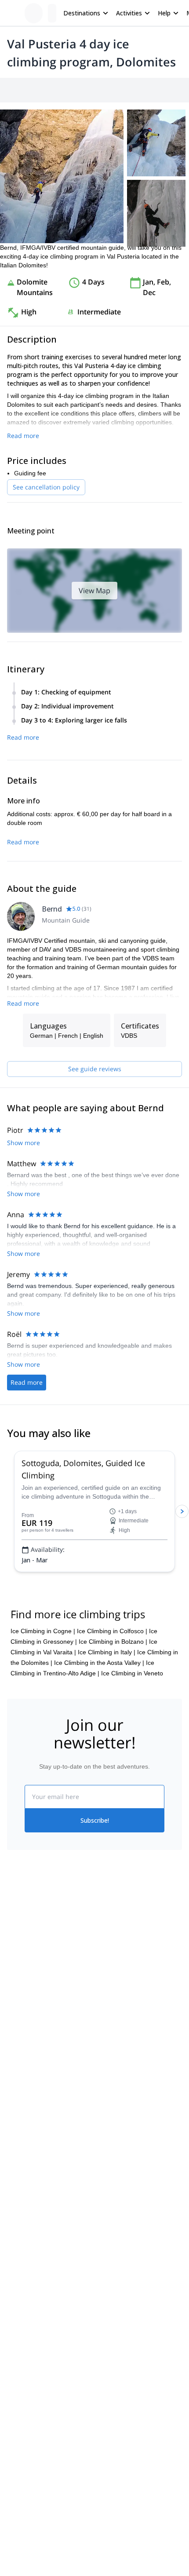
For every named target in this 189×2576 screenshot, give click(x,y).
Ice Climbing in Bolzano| (113, 1642)
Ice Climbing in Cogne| (43, 1631)
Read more (23, 436)
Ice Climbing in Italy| (107, 1652)
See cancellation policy (46, 487)
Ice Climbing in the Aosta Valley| (99, 1663)
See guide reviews (95, 1069)
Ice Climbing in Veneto (132, 1673)
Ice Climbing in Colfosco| (112, 1631)
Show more (24, 1143)
